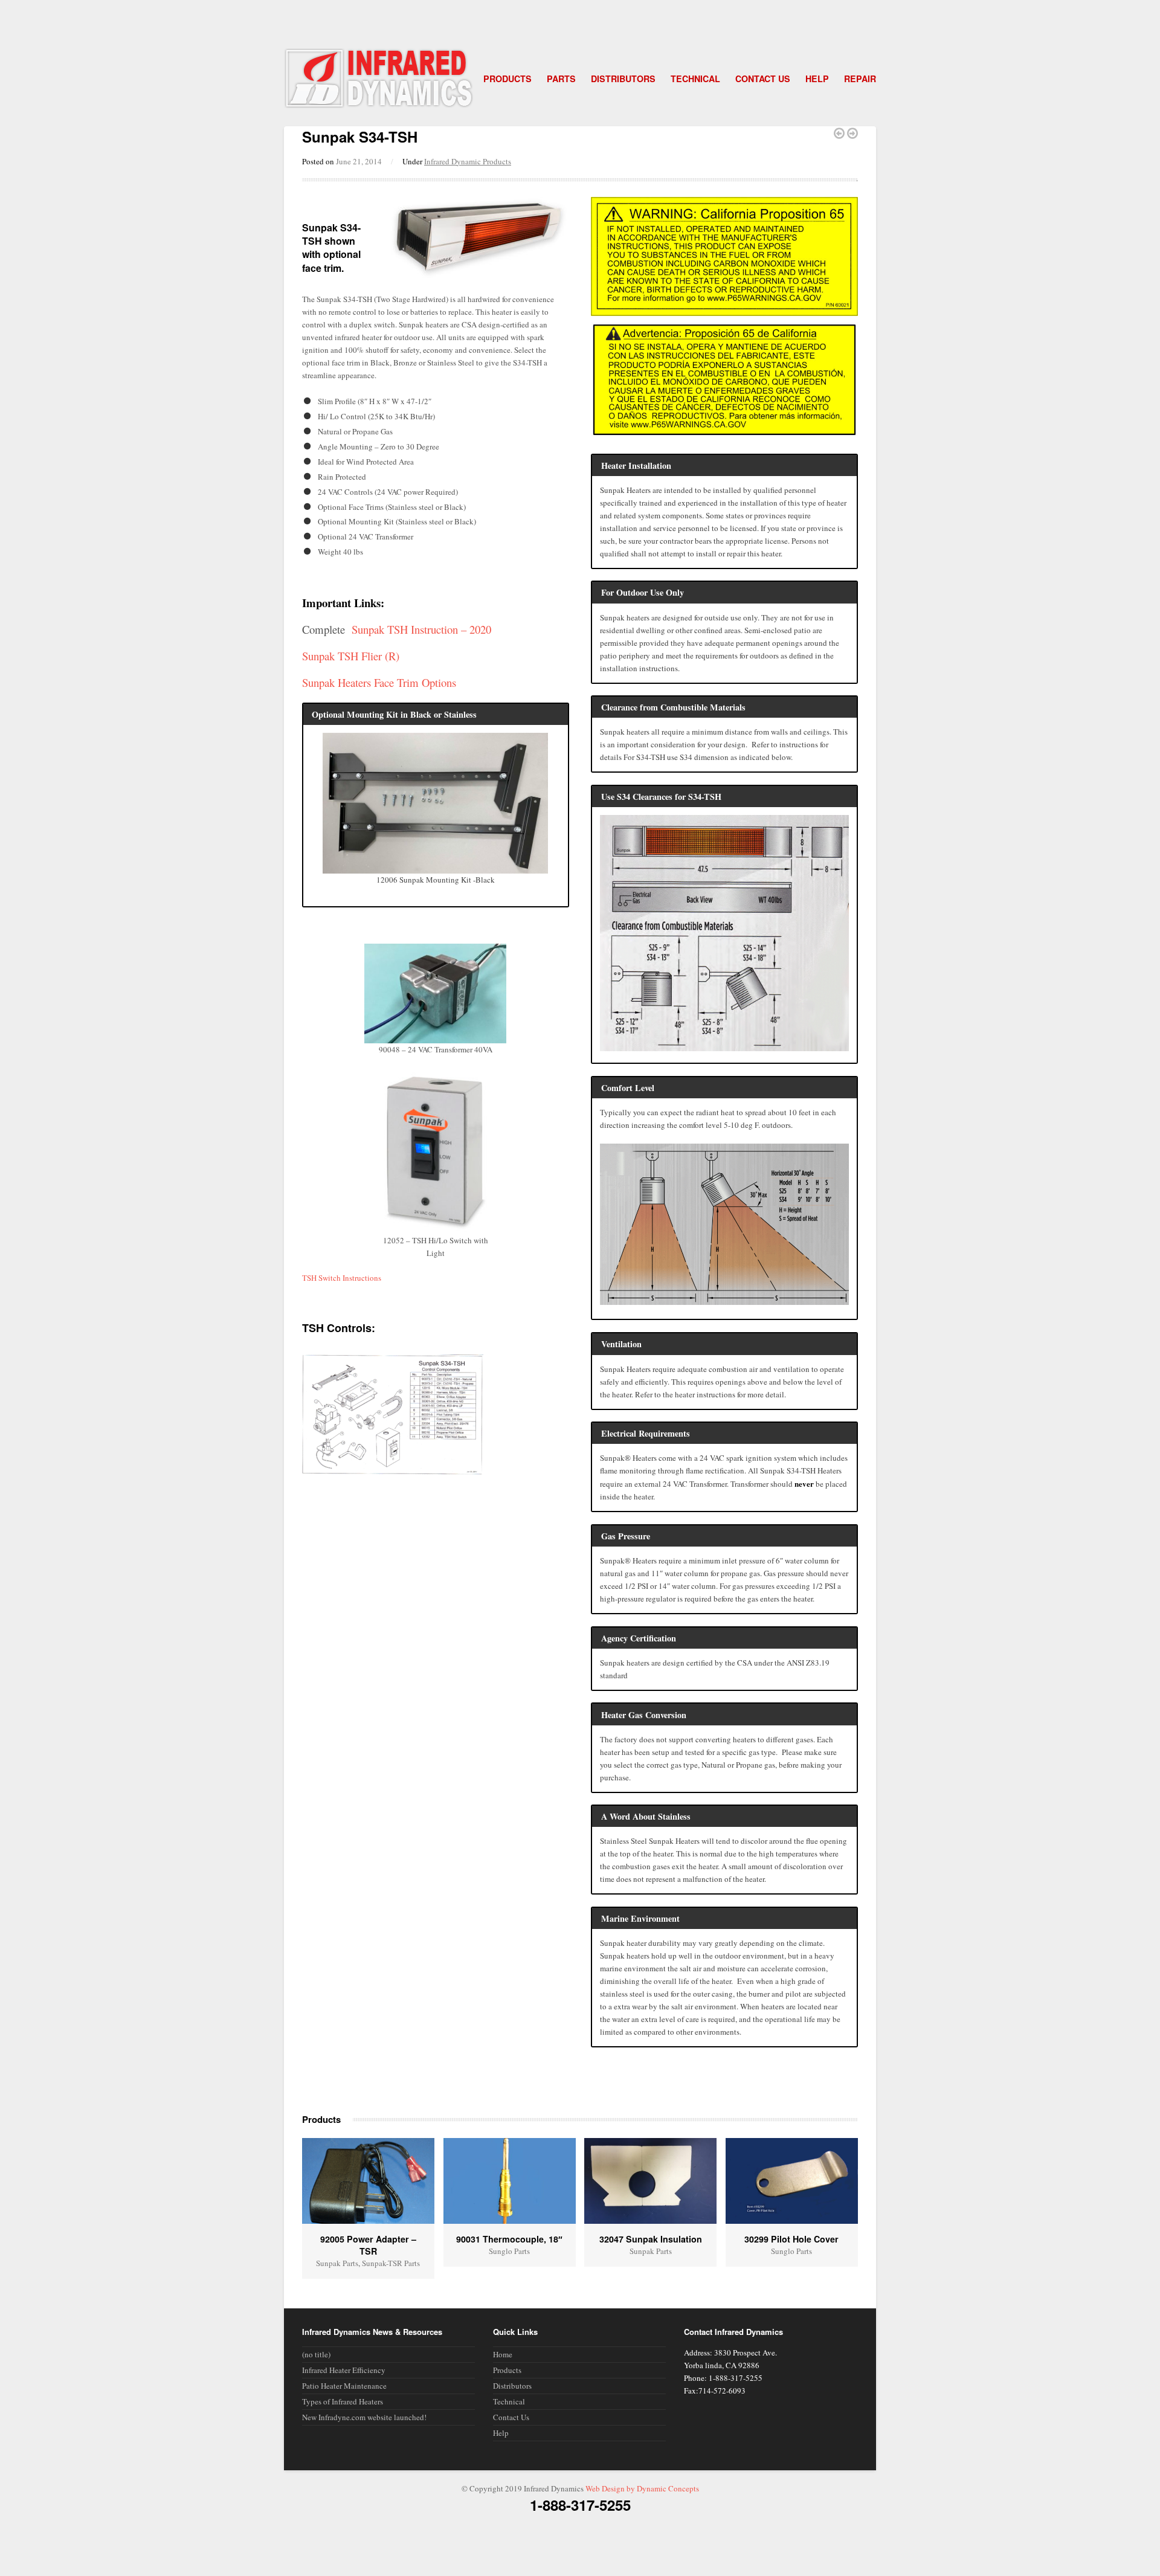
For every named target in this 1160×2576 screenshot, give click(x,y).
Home (503, 2354)
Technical (509, 2401)
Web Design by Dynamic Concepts (642, 2488)
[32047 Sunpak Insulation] (650, 2181)
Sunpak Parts (337, 2263)
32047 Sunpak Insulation (651, 2239)
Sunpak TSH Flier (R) (351, 656)
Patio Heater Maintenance (344, 2386)
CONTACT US (763, 79)
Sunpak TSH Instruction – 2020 (421, 629)
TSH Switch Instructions (342, 1278)
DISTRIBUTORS (623, 79)
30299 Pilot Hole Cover (791, 2239)
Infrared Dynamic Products (468, 161)
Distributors (512, 2386)
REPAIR (860, 79)
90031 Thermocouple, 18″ (509, 2239)
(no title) (316, 2354)
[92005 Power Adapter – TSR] (368, 2181)
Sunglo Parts (509, 2251)
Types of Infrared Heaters (343, 2401)
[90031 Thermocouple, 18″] (510, 2181)
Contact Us (511, 2417)
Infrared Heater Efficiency (344, 2370)
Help (501, 2433)
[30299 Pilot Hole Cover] (792, 2181)
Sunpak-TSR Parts (391, 2263)
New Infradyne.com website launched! (364, 2417)
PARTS (561, 79)
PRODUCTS (507, 79)
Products (507, 2370)
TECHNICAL (695, 79)
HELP (817, 79)
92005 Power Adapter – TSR (368, 2245)
